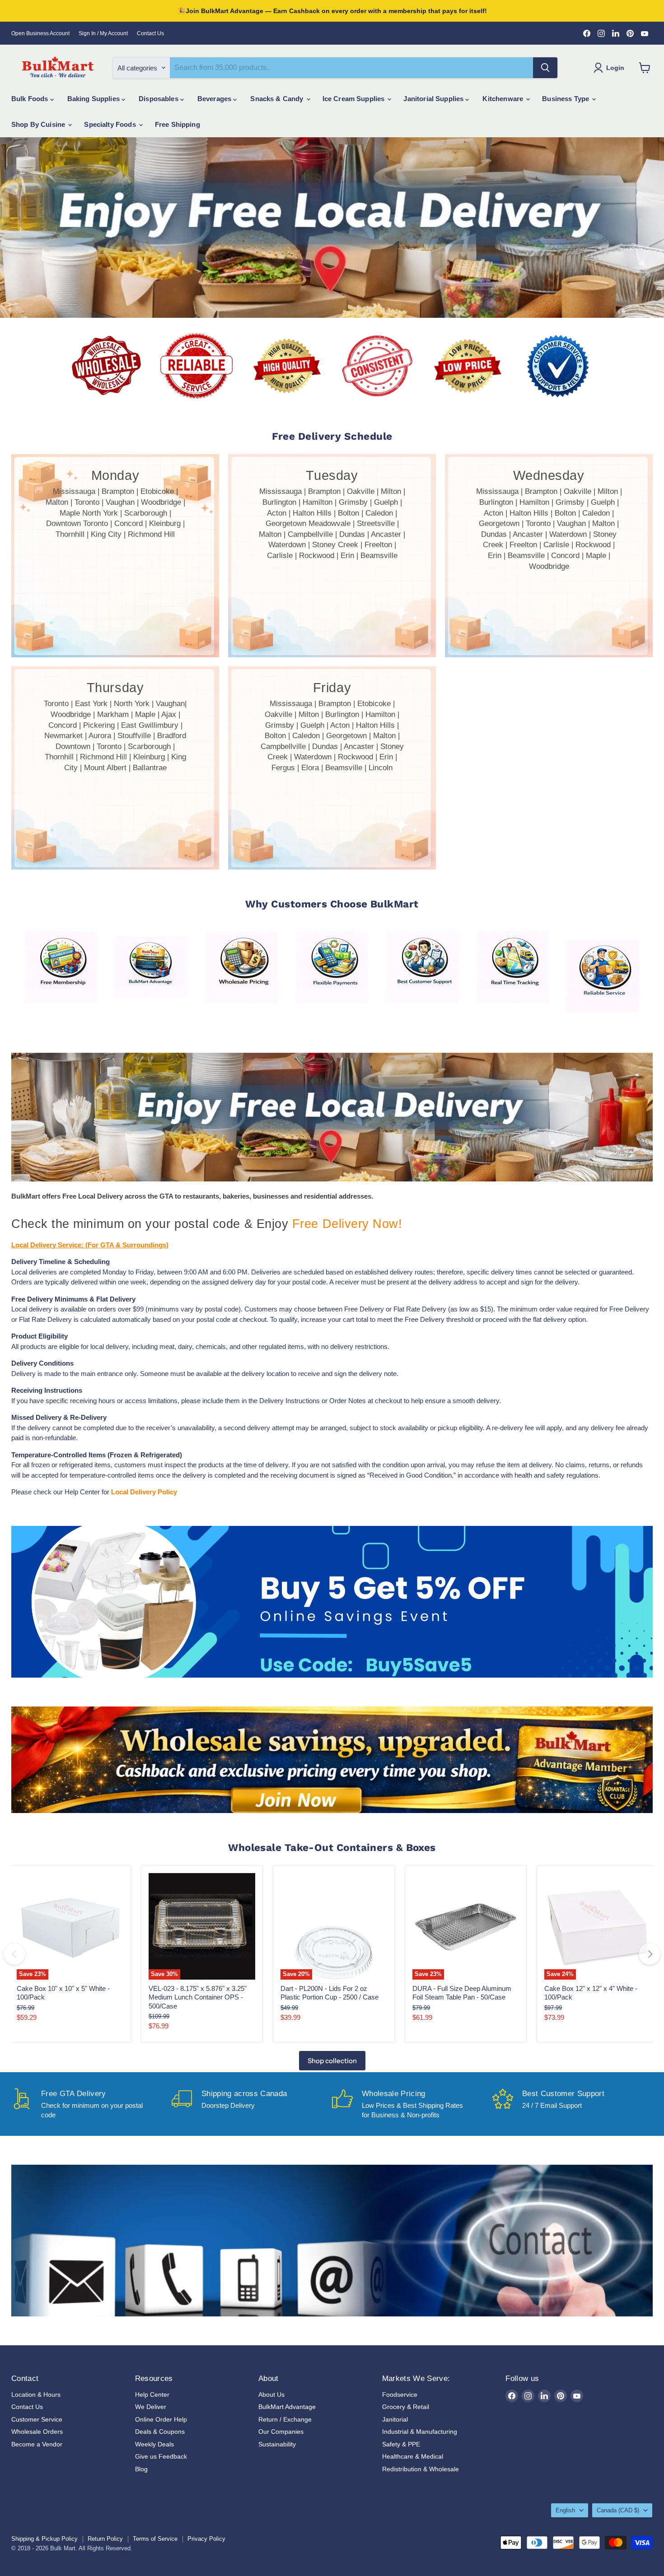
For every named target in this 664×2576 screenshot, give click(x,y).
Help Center (152, 2395)
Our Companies (281, 2432)
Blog (141, 2469)
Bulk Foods (31, 99)
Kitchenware (504, 99)
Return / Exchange (285, 2419)
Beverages (215, 99)
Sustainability (277, 2444)
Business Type (566, 99)
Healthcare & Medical (413, 2456)
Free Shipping (178, 124)
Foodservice (400, 2395)
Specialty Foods (111, 124)
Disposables (159, 99)
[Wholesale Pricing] (412, 2104)
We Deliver (151, 2407)
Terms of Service (155, 2539)
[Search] (545, 68)
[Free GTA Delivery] (91, 2104)
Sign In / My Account (103, 33)
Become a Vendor (37, 2444)
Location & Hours (36, 2395)
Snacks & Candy (278, 99)
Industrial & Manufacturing (420, 2432)
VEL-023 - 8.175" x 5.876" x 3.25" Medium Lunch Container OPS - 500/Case (198, 1997)
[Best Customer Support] (573, 2104)
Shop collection (332, 2061)
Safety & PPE (401, 2444)
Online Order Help (161, 2419)
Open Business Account (40, 33)
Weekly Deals (154, 2444)
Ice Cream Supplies (355, 99)
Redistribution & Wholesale (421, 2469)
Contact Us (150, 33)
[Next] (650, 1954)
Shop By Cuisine (39, 124)
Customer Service (37, 2419)
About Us (271, 2395)
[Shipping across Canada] (252, 2104)
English (565, 2510)
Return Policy (105, 2539)
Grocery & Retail (406, 2407)
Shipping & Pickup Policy (44, 2539)
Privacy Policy (206, 2539)
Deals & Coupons (160, 2432)
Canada (618, 2510)
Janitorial (395, 2419)
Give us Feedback (161, 2456)
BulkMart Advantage (287, 2407)
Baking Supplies (94, 99)
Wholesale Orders (37, 2432)
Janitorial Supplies (434, 99)
